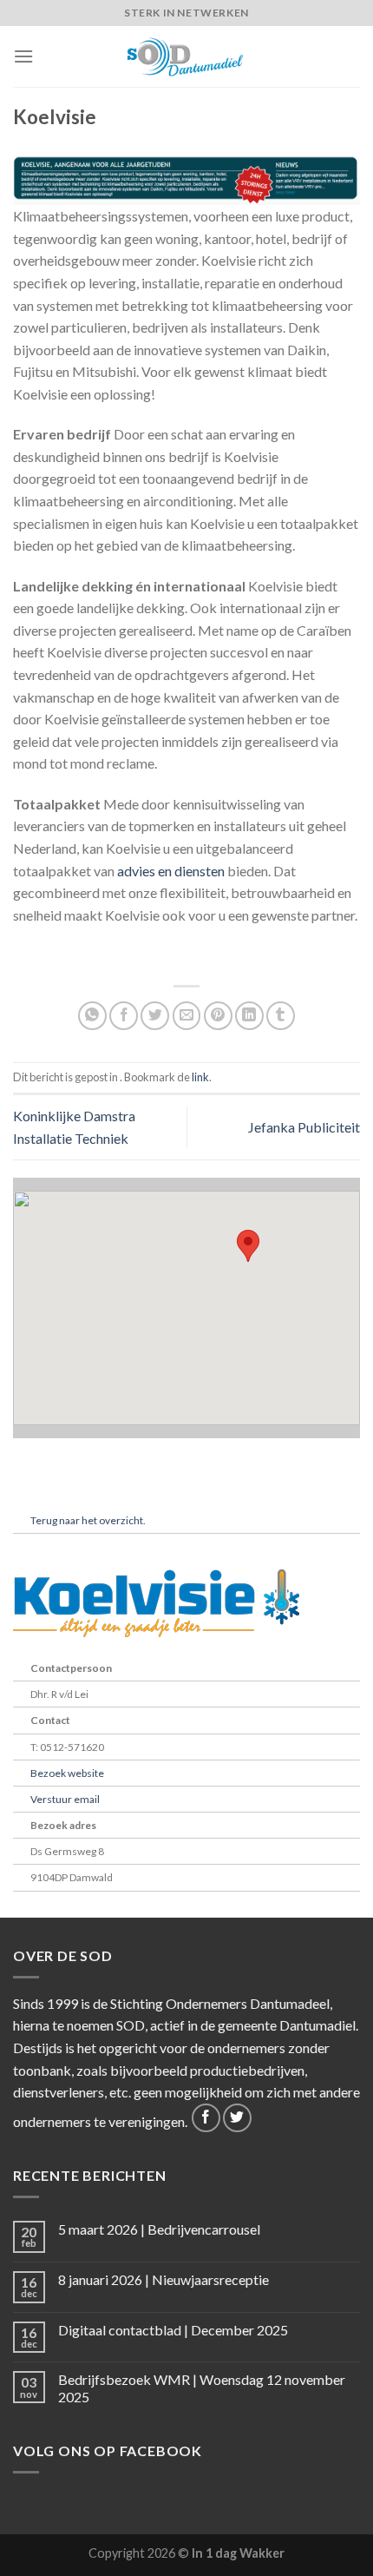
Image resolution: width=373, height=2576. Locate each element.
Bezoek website (67, 1773)
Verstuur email (65, 1799)
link (200, 1077)
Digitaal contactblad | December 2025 (173, 2330)
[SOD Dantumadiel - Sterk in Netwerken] (186, 56)
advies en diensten (171, 871)
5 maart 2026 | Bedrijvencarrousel (159, 2229)
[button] (248, 1246)
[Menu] (23, 56)
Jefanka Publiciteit (304, 1127)
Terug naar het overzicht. (88, 1520)
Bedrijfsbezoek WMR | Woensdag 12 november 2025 (202, 2388)
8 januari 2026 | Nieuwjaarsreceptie (164, 2279)
